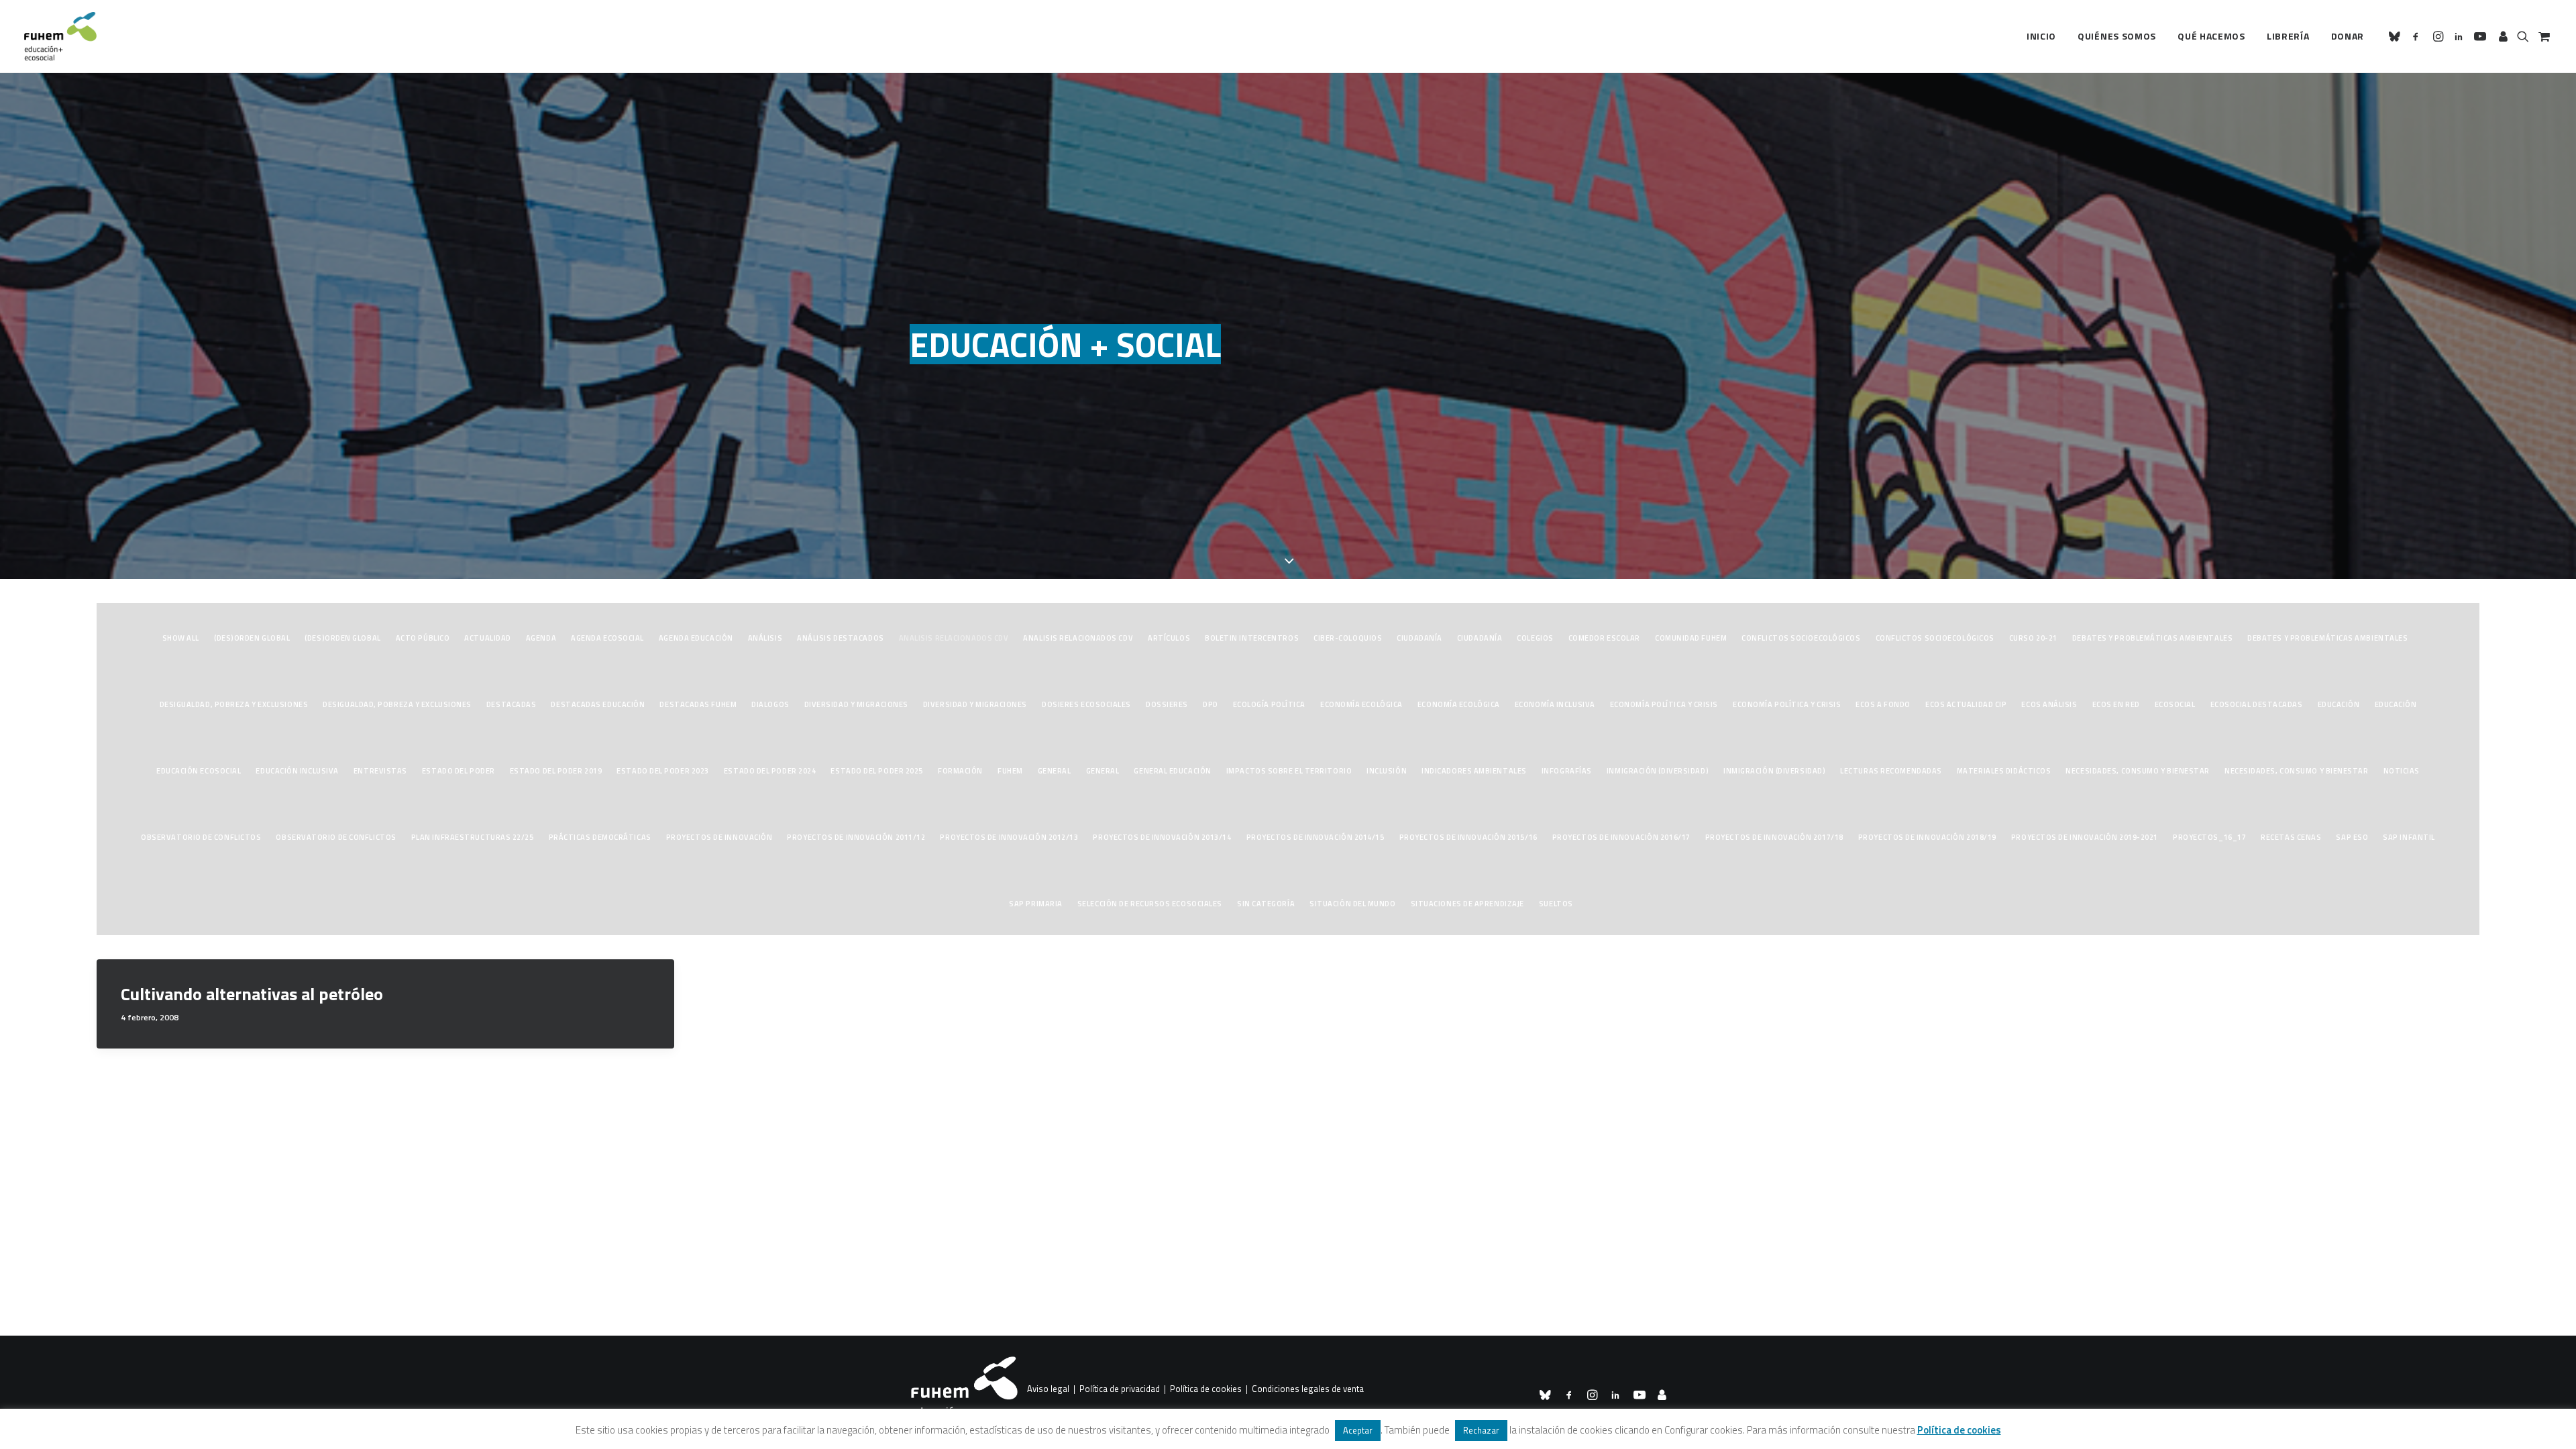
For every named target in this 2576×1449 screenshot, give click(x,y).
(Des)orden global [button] (252, 638)
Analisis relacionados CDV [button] (954, 638)
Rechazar (1481, 1430)
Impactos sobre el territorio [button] (1289, 771)
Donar (2348, 36)
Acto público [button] (423, 638)
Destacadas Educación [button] (598, 704)
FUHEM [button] (1010, 771)
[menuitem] (2041, 36)
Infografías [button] (1567, 771)
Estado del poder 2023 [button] (663, 771)
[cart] (2543, 36)
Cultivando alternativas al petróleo (252, 994)
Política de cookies (1206, 1389)
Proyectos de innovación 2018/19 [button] (1927, 837)
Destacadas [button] (512, 704)
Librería (2288, 36)
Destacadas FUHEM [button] (698, 704)
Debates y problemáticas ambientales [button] (2152, 638)
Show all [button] (181, 638)
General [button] (1055, 771)
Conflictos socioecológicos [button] (1801, 638)
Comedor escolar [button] (1604, 638)
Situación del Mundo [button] (1352, 904)
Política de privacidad (1120, 1389)
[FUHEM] (60, 36)
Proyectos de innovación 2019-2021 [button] (2085, 837)
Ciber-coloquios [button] (1348, 638)
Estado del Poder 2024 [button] (770, 771)
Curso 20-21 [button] (2033, 638)
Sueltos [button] (1556, 904)
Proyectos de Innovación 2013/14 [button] (1162, 837)
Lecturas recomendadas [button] (1891, 771)
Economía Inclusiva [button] (1555, 704)
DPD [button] (1211, 704)
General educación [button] (1172, 771)
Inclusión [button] (1387, 771)
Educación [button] (2339, 704)
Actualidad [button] (488, 638)
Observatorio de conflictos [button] (201, 837)
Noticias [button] (2402, 771)
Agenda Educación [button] (696, 638)
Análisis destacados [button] (840, 638)
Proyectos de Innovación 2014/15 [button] (1316, 837)
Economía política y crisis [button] (1664, 704)
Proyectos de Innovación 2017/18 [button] (1774, 837)
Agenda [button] (541, 638)
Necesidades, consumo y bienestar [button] (2138, 771)
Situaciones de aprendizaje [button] (1467, 904)
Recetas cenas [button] (2291, 837)
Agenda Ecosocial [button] (607, 638)
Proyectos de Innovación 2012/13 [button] (1009, 837)
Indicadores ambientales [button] (1474, 771)
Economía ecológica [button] (1361, 704)
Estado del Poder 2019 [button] (556, 771)
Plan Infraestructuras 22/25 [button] (473, 837)
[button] (2397, 36)
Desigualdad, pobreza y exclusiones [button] (234, 704)
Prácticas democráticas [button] (600, 837)
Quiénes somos (2117, 36)
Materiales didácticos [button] (2004, 771)
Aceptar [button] (1358, 1430)
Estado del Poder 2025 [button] (877, 771)
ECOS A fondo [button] (1883, 704)
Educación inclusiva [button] (297, 771)
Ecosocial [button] (2175, 704)
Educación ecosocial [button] (199, 771)
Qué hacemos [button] (2211, 36)
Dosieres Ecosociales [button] (1086, 704)
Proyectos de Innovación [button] (719, 837)
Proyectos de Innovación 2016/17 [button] (1621, 837)
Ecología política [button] (1269, 704)
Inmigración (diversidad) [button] (1658, 771)
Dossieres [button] (1167, 704)
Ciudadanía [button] (1419, 638)
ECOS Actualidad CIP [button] (1966, 704)
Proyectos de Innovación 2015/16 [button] (1468, 837)
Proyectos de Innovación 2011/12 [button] (856, 837)
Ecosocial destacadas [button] (2257, 704)
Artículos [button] (1169, 638)
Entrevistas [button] (380, 771)
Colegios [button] (1535, 638)
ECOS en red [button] (2116, 704)
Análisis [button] (765, 638)
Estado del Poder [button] (459, 771)
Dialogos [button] (770, 704)
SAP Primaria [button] (1036, 904)
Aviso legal (1048, 1389)
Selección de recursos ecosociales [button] (1150, 904)
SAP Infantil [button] (2409, 837)
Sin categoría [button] (1266, 904)
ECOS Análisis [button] (2049, 704)
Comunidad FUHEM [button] (1691, 638)
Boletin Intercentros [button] (1252, 638)
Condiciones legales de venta (1308, 1389)
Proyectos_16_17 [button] (2209, 837)
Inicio (2041, 36)
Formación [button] (960, 771)
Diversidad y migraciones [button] (856, 704)
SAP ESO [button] (2352, 837)
